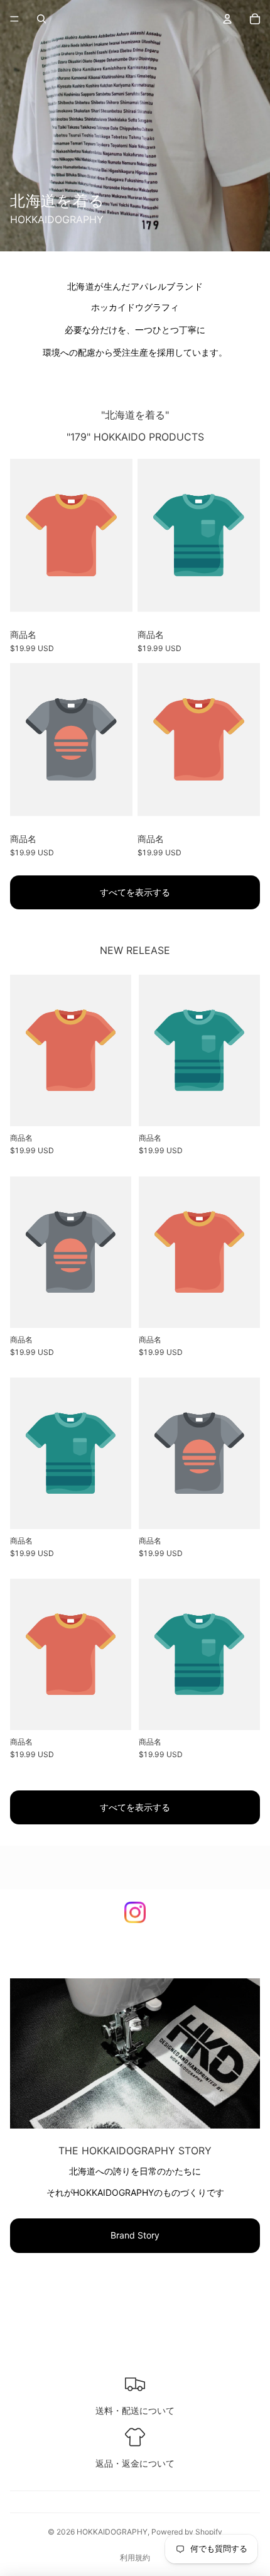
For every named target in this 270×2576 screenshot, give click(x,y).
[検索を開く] (41, 19)
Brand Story (135, 2235)
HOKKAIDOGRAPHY (112, 2532)
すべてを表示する (135, 892)
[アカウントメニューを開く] (227, 19)
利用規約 (135, 2557)
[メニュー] (14, 19)
